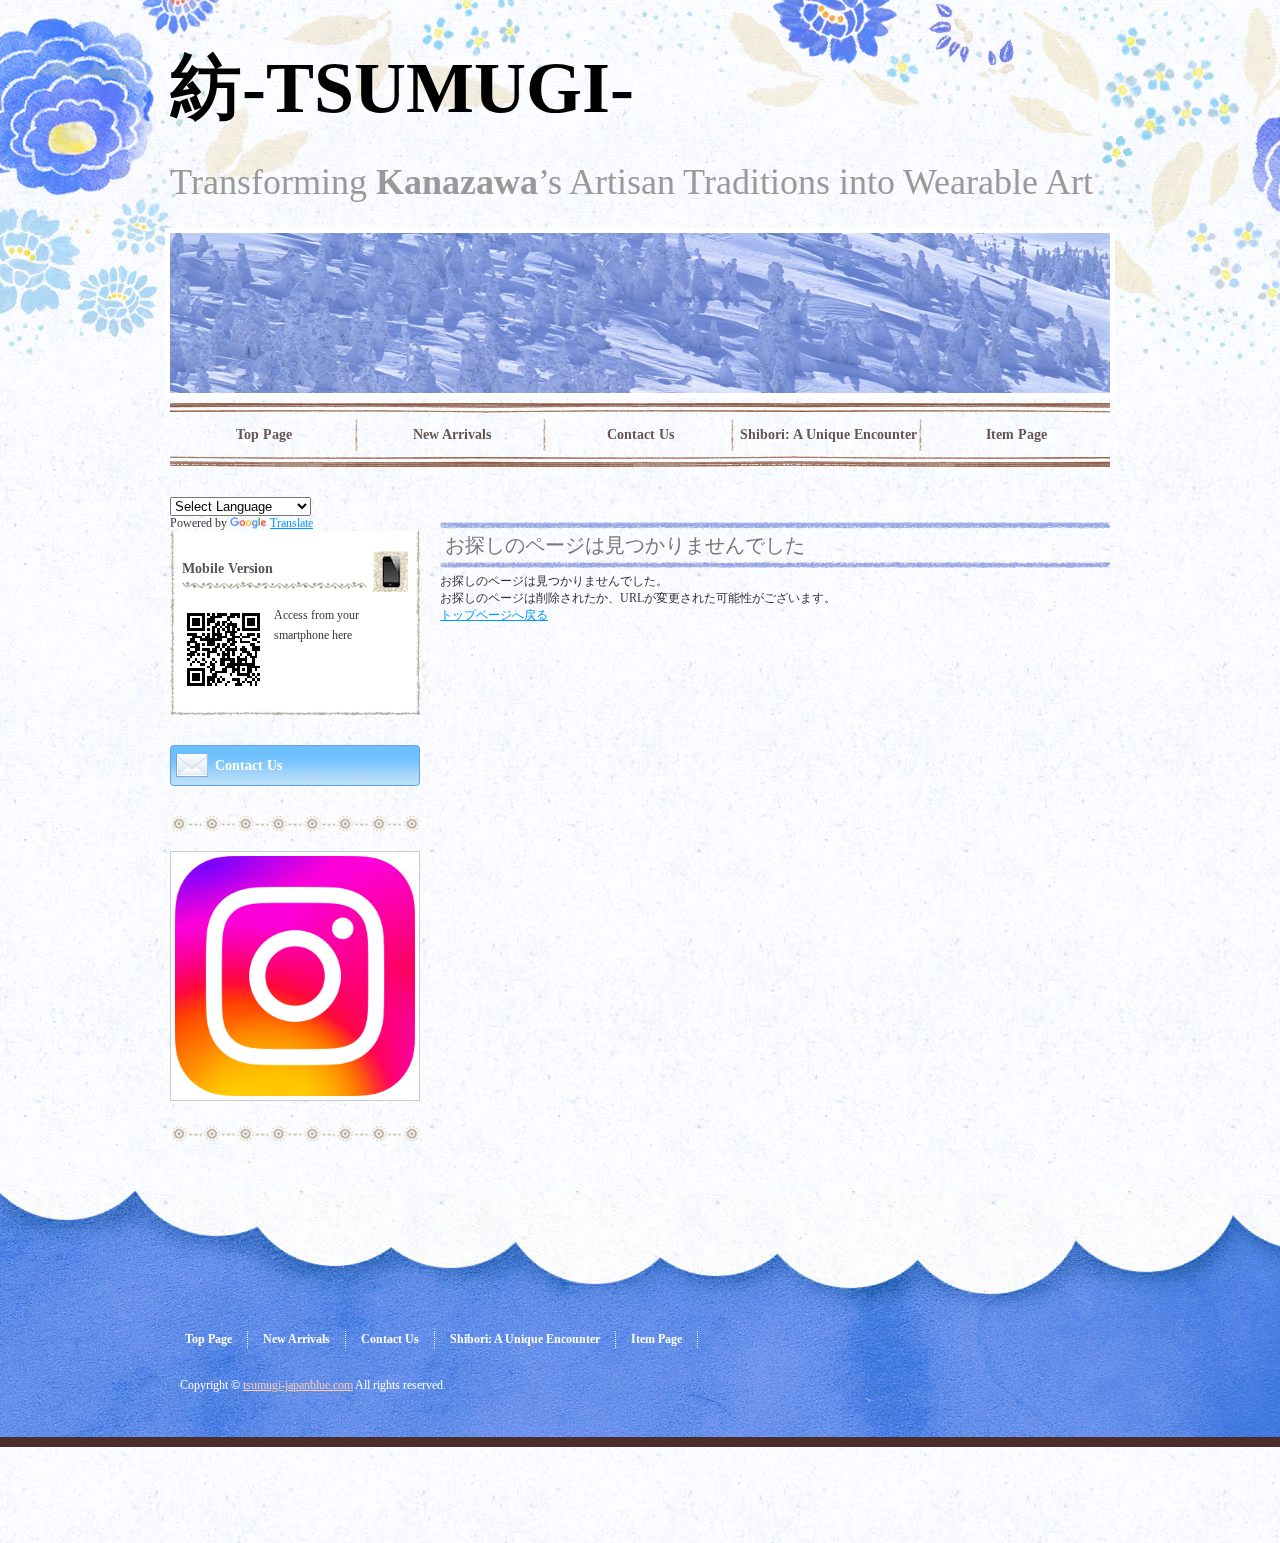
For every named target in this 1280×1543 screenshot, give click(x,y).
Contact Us (640, 434)
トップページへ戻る (494, 615)
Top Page (264, 434)
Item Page (1016, 434)
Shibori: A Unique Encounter (828, 434)
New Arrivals (452, 434)
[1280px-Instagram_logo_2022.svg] (295, 1088)
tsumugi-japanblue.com (298, 1385)
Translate (291, 523)
